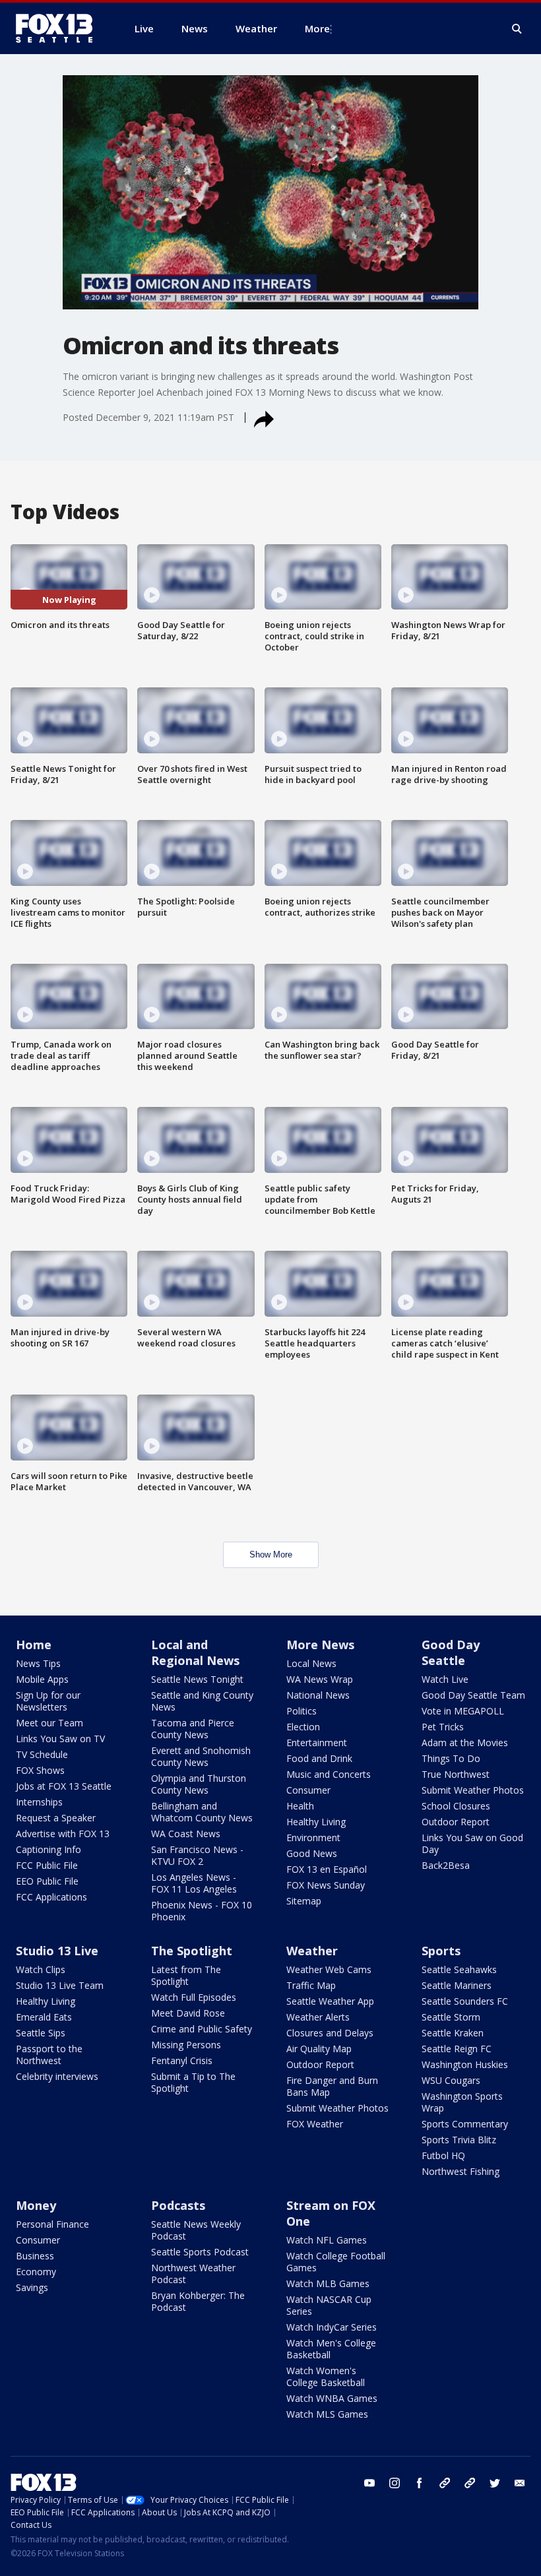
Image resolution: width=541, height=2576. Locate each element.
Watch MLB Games (328, 2283)
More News (320, 1645)
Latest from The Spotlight (186, 1975)
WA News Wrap (320, 1679)
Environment (313, 1838)
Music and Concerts (329, 1774)
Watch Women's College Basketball (326, 2376)
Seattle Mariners (457, 1985)
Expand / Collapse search (517, 29)
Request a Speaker (56, 1818)
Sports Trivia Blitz (459, 2140)
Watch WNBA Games (332, 2398)
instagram (395, 2483)
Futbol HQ (443, 2155)
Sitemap (304, 1901)
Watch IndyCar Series (332, 2327)
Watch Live (445, 1679)
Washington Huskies (465, 2064)
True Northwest (456, 1774)
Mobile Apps (42, 1679)
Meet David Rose (188, 2013)
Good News (312, 1853)
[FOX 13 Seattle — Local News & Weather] (59, 28)
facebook (420, 2483)
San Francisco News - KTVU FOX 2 (197, 1855)
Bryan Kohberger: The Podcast (198, 2301)
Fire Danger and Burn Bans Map (332, 2086)
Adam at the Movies (465, 1743)
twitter (495, 2483)
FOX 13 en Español (327, 1869)
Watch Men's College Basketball (331, 2349)
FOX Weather (315, 2124)
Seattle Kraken (453, 2033)
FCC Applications (51, 1897)
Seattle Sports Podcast (200, 2252)
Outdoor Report (456, 1822)
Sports (441, 1951)
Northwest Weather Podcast (193, 2274)
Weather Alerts (318, 2017)
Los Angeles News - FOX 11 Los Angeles (194, 1883)
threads (470, 2483)
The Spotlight (192, 1951)
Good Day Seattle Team (473, 1695)
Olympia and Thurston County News (199, 1784)
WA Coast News (186, 1834)
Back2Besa (446, 1865)
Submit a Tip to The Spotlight (193, 2082)
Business (35, 2256)
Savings (32, 2287)
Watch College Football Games (336, 2262)
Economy (36, 2272)
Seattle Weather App (330, 2001)
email (520, 2483)
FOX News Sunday (326, 1885)
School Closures (456, 1806)
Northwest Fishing (461, 2171)
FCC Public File (47, 1865)
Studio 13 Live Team (60, 1985)
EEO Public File (47, 1881)
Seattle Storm (451, 2017)
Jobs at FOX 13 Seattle (64, 1786)
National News (318, 1695)
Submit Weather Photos (473, 1790)
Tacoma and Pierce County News (193, 1729)
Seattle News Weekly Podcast (196, 2230)
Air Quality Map (319, 2049)
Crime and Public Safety (202, 2029)
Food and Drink (319, 1758)
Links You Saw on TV (60, 1739)
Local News (311, 1663)
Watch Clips (41, 1969)
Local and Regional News (195, 1652)
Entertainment (317, 1743)
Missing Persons (186, 2045)
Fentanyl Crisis (182, 2060)
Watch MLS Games (327, 2414)
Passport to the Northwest (49, 2055)
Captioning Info (48, 1849)
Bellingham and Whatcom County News (202, 1812)
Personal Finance (52, 2224)
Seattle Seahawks (459, 1969)
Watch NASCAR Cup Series (329, 2305)
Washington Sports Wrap (462, 2102)
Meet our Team (49, 1723)
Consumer (308, 1790)
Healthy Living (316, 1822)
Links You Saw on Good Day (472, 1843)
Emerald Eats (44, 2017)
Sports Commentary (465, 2124)
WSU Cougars (451, 2080)
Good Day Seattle (451, 1652)
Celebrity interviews (57, 2076)
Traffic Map (311, 1985)
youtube (369, 2483)
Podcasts (178, 2205)
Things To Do (451, 1758)
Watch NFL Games (327, 2240)
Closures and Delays (330, 2033)
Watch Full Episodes (194, 1997)
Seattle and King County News (202, 1701)
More (317, 28)
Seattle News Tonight (197, 1679)
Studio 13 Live (57, 1951)
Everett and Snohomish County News (201, 1756)
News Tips (38, 1663)
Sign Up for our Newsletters (48, 1701)
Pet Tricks (443, 1727)
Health (300, 1806)
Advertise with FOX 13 (63, 1834)
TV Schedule (42, 1754)
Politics (302, 1711)
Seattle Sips (41, 2033)
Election (303, 1727)
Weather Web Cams (329, 1969)
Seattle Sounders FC (465, 2001)
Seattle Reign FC (457, 2049)
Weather (312, 1951)
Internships (39, 1802)
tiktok (445, 2483)
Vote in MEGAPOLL (463, 1711)
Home (34, 1645)
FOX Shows (40, 1770)
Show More (271, 1555)
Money (36, 2205)
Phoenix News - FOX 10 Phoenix (202, 1911)
